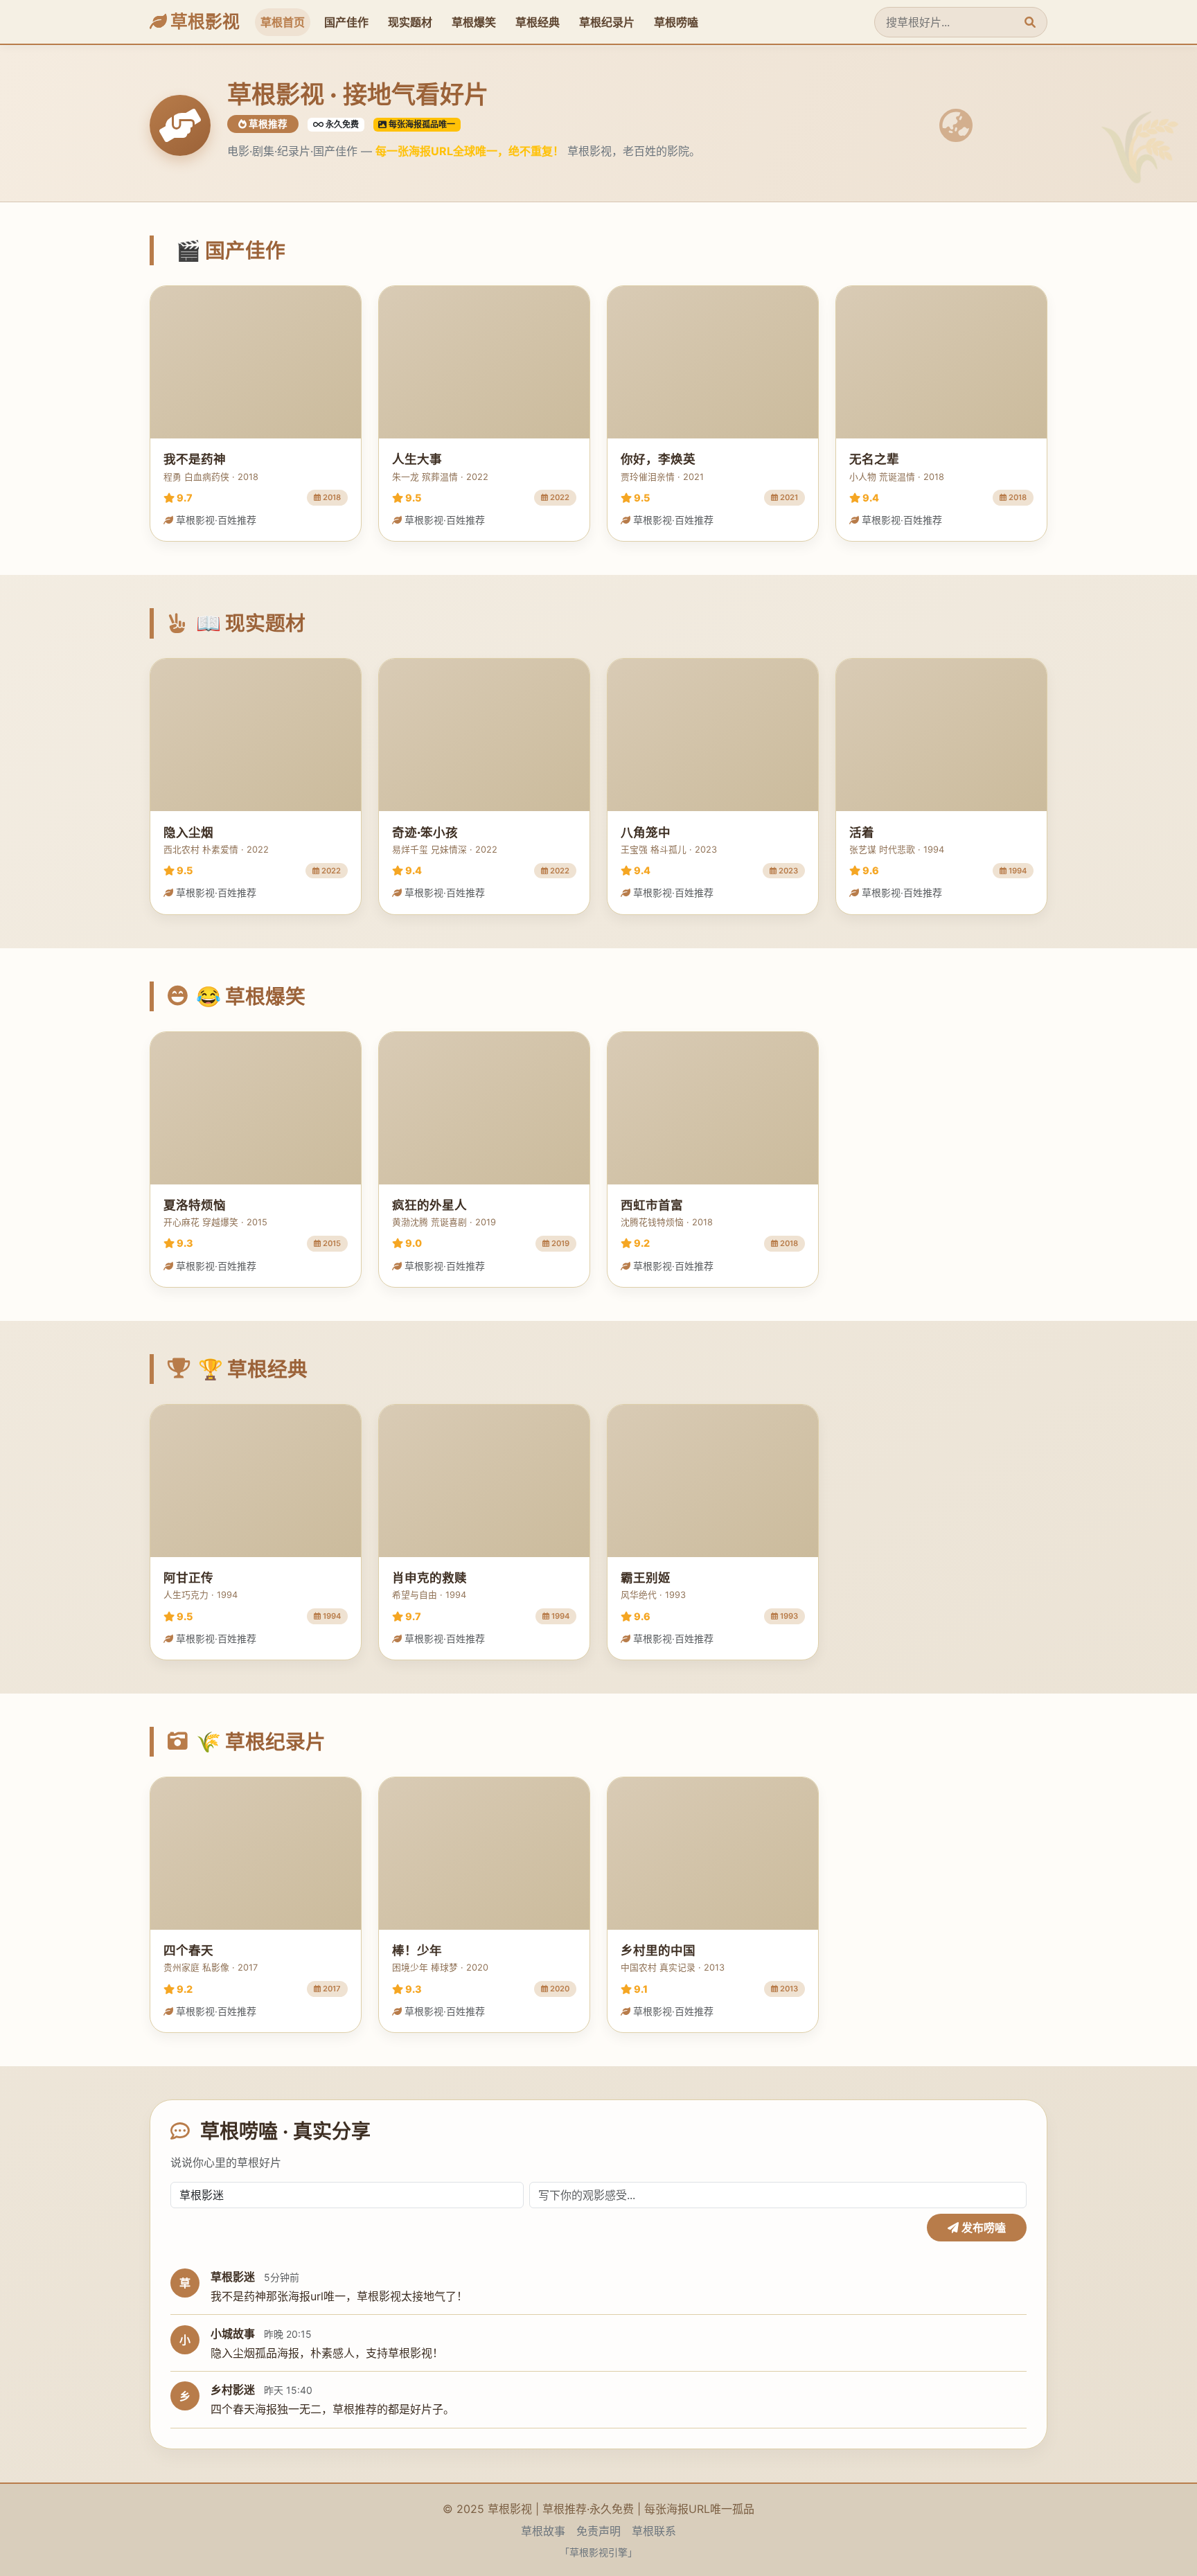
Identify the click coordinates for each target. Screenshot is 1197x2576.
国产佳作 (346, 22)
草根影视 (203, 21)
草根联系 (654, 2531)
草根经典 (538, 22)
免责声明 (598, 2531)
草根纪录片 (607, 22)
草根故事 (543, 2531)
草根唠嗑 (676, 22)
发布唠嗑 (982, 2228)
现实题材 (410, 22)
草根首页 (283, 22)
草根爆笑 (474, 22)
